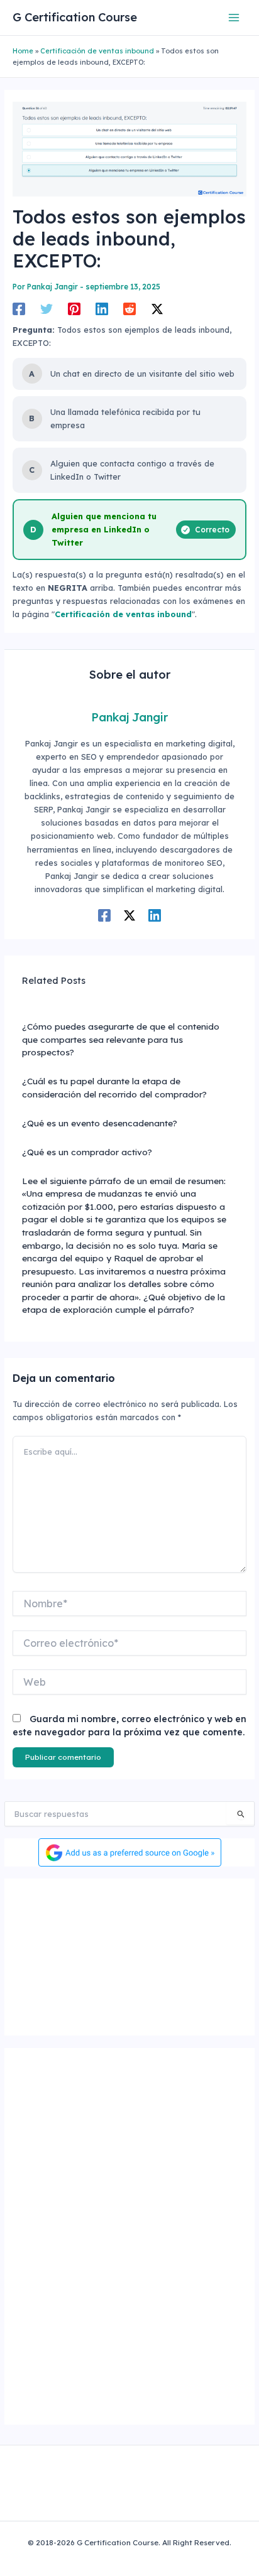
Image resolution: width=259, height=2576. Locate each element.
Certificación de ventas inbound (97, 51)
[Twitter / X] (157, 309)
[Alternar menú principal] (234, 17)
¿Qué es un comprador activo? (87, 1152)
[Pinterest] (74, 309)
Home (23, 51)
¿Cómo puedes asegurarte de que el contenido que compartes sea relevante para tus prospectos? (121, 1039)
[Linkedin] (102, 309)
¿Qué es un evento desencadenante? (100, 1123)
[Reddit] (129, 309)
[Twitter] (47, 309)
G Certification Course (75, 17)
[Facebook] (19, 309)
